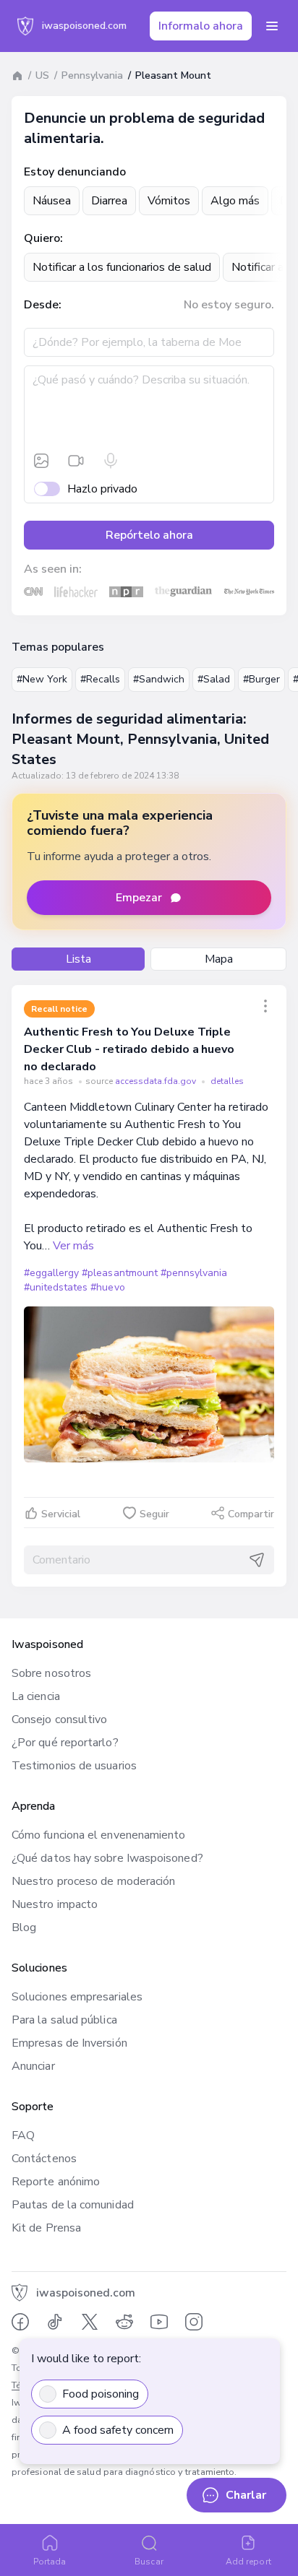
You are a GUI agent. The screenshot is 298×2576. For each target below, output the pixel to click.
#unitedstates (56, 1287)
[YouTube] (159, 2322)
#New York (42, 679)
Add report (248, 2562)
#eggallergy (51, 1273)
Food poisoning (101, 2394)
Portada (50, 2562)
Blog (24, 1927)
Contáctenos (44, 2159)
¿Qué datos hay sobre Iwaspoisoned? (107, 1858)
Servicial (61, 1514)
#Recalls (100, 679)
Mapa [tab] (219, 959)
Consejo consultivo (59, 1719)
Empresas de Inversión (69, 2043)
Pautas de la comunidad (73, 2205)
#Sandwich (159, 679)
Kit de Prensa (46, 2228)
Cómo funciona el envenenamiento (98, 1835)
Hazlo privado (102, 489)
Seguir (154, 1514)
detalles (227, 1081)
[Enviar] (257, 1560)
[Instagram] (194, 2322)
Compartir (251, 1514)
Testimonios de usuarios (74, 1766)
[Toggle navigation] (272, 26)
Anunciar (33, 2066)
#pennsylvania (194, 1273)
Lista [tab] (78, 959)
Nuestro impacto (55, 1904)
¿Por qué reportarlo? (65, 1743)
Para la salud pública (64, 2020)
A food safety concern (118, 2430)
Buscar (149, 2562)
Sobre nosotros (51, 1673)
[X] (90, 2322)
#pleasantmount (119, 1273)
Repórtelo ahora (149, 535)
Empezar (139, 898)
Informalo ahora (201, 26)
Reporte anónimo (56, 2182)
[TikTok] (55, 2322)
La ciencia (36, 1696)
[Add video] (76, 461)
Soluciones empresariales (77, 1997)
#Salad (214, 679)
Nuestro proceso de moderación (93, 1881)
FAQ (23, 2135)
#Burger (261, 679)
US (42, 75)
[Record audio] (111, 461)
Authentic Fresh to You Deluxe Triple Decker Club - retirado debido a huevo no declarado (129, 1049)
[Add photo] (41, 461)
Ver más (73, 1246)
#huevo (107, 1287)
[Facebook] (20, 2322)
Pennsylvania (92, 75)
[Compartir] (265, 1006)
